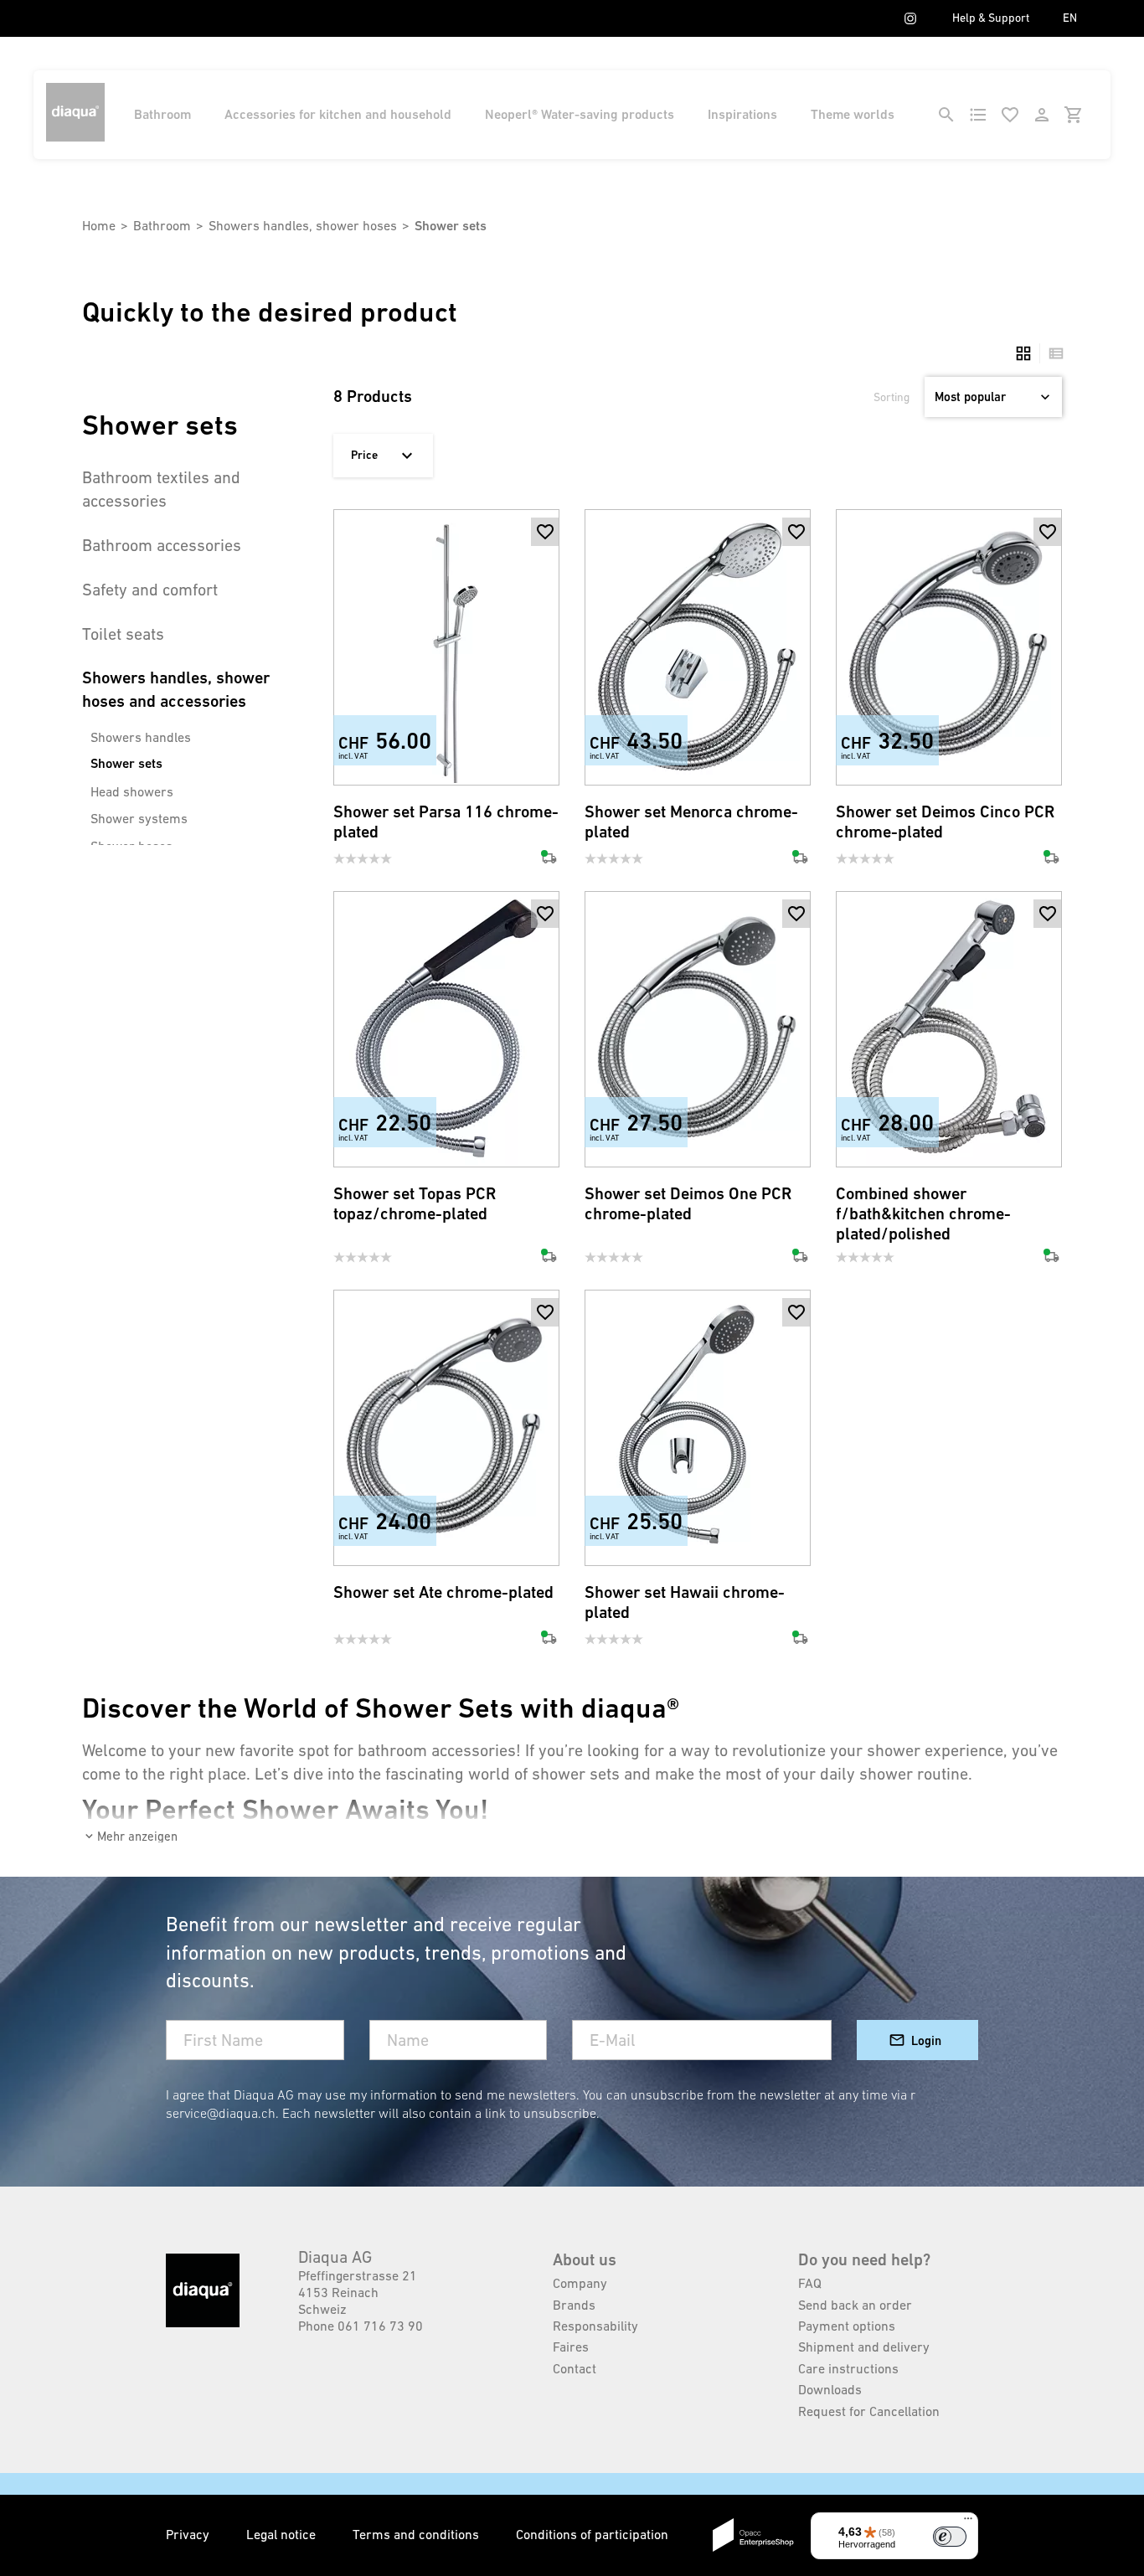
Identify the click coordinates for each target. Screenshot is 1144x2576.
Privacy (189, 2534)
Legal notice (283, 2534)
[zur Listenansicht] (1052, 353)
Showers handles (141, 737)
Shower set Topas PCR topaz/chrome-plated (415, 1204)
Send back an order (855, 2305)
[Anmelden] (1042, 115)
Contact (575, 2368)
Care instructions (848, 2368)
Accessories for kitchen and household (338, 114)
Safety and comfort (150, 590)
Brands (574, 2305)
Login (926, 2040)
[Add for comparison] (545, 758)
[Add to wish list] (545, 532)
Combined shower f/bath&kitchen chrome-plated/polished (923, 1214)
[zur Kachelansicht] (1023, 353)
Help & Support (991, 18)
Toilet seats (123, 634)
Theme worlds (853, 114)
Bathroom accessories (162, 545)
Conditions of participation (592, 2534)
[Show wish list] (1010, 115)
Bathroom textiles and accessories (161, 489)
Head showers (132, 791)
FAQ (810, 2283)
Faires (571, 2347)
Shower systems (139, 818)
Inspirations (742, 114)
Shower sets (126, 763)
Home (99, 225)
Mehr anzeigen (137, 1836)
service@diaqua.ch (221, 2113)
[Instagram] (910, 18)
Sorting (891, 397)
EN (1070, 18)
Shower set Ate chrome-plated (443, 1592)
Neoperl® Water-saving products (580, 114)
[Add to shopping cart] (545, 560)
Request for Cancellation (869, 2411)
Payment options (847, 2326)
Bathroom (162, 114)
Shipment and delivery (864, 2347)
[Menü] (968, 2522)
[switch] (950, 2537)
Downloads (830, 2389)
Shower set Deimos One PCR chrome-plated (688, 1204)
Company (580, 2283)
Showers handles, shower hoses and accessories (176, 690)
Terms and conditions (417, 2534)
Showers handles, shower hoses (303, 225)
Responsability (595, 2326)
